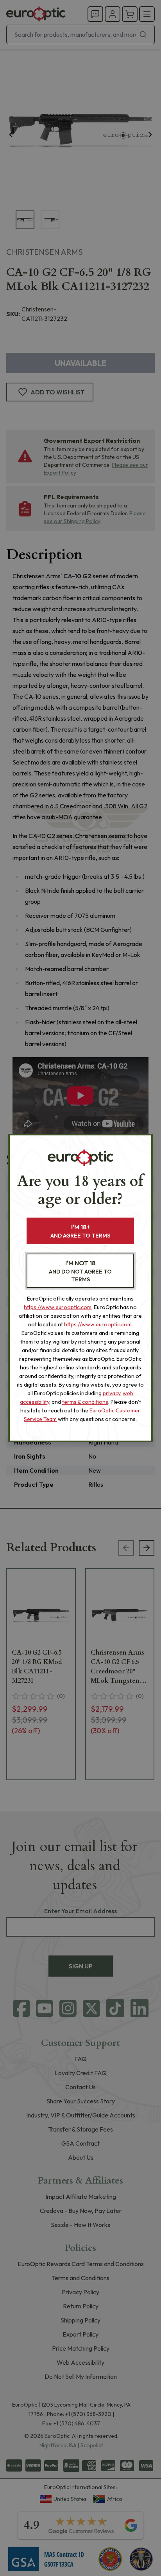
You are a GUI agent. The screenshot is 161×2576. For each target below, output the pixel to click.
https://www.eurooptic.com (58, 1307)
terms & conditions (85, 1402)
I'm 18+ (80, 1231)
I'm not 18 (80, 1271)
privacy (112, 1393)
